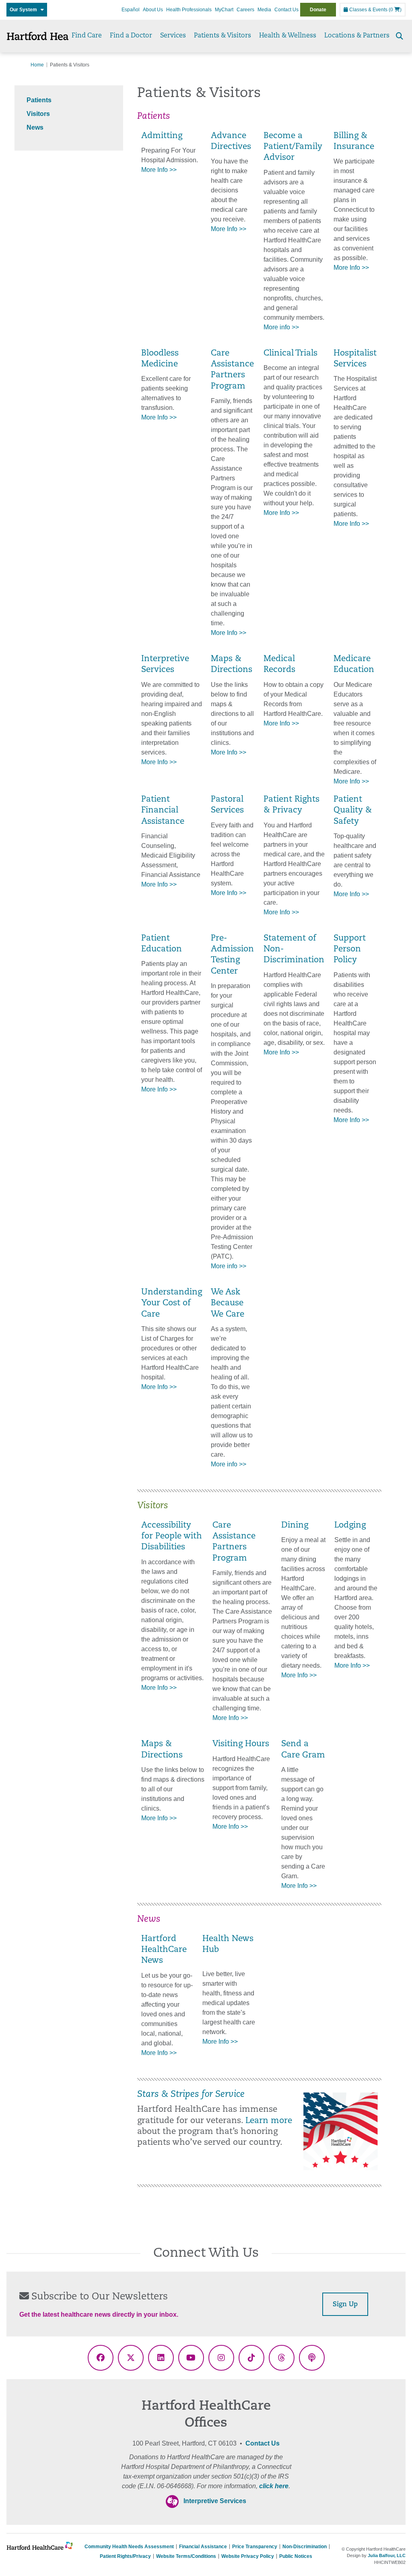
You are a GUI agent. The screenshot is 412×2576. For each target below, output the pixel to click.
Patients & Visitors (222, 36)
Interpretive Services (215, 2501)
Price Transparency (255, 2547)
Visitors (38, 114)
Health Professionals (189, 10)
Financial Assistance (203, 2547)
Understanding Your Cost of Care (172, 1304)
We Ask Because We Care (228, 1304)
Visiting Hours (241, 1744)
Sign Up (345, 2305)
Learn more (269, 2121)
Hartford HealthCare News (164, 1950)
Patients (39, 100)
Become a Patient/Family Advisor (293, 147)
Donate (318, 10)
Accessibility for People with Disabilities (172, 1537)
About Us (153, 10)
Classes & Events (368, 10)
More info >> (281, 327)
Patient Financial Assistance (163, 811)
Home (37, 65)
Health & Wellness (288, 36)
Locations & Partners (357, 36)
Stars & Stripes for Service (191, 2095)
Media (264, 10)
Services (173, 36)
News (35, 127)
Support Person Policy (350, 950)
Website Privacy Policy (248, 2556)
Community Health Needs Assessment (129, 2547)
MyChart (224, 10)
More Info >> (159, 170)
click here (274, 2486)
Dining (295, 1526)
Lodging (350, 1526)
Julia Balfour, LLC (387, 2555)
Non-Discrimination (305, 2547)
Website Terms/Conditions (186, 2556)
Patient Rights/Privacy (125, 2556)
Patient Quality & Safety (353, 811)
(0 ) (395, 10)
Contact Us (286, 10)
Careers (245, 10)
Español (131, 10)
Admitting (162, 136)
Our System (25, 10)
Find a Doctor (131, 36)
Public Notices (296, 2556)
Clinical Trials (290, 354)
